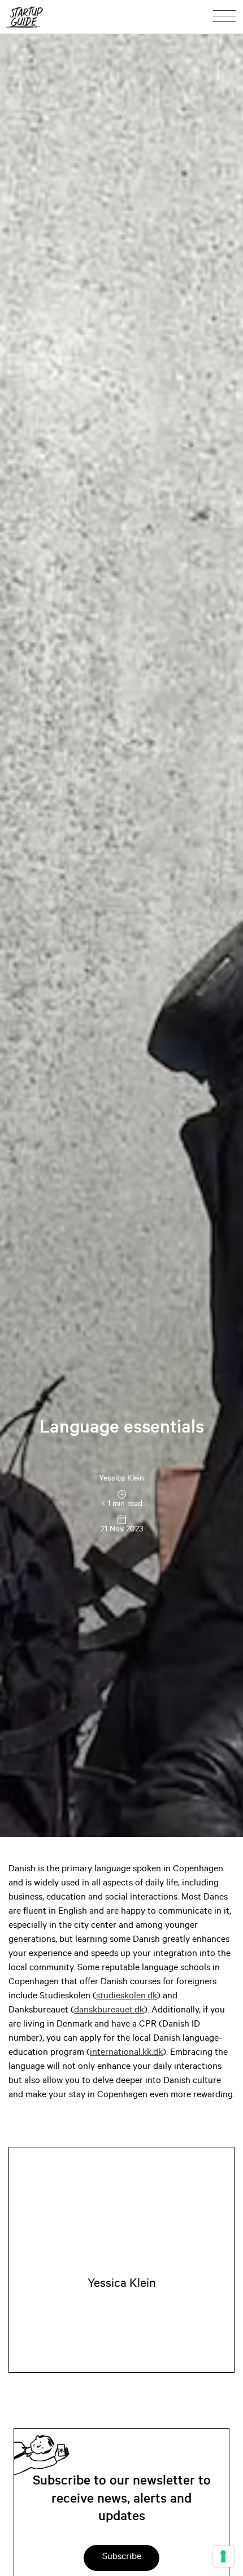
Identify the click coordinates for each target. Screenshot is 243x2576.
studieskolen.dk (127, 1997)
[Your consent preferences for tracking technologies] (223, 2556)
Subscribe (122, 2557)
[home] (24, 17)
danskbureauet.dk (109, 2011)
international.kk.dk (126, 2053)
